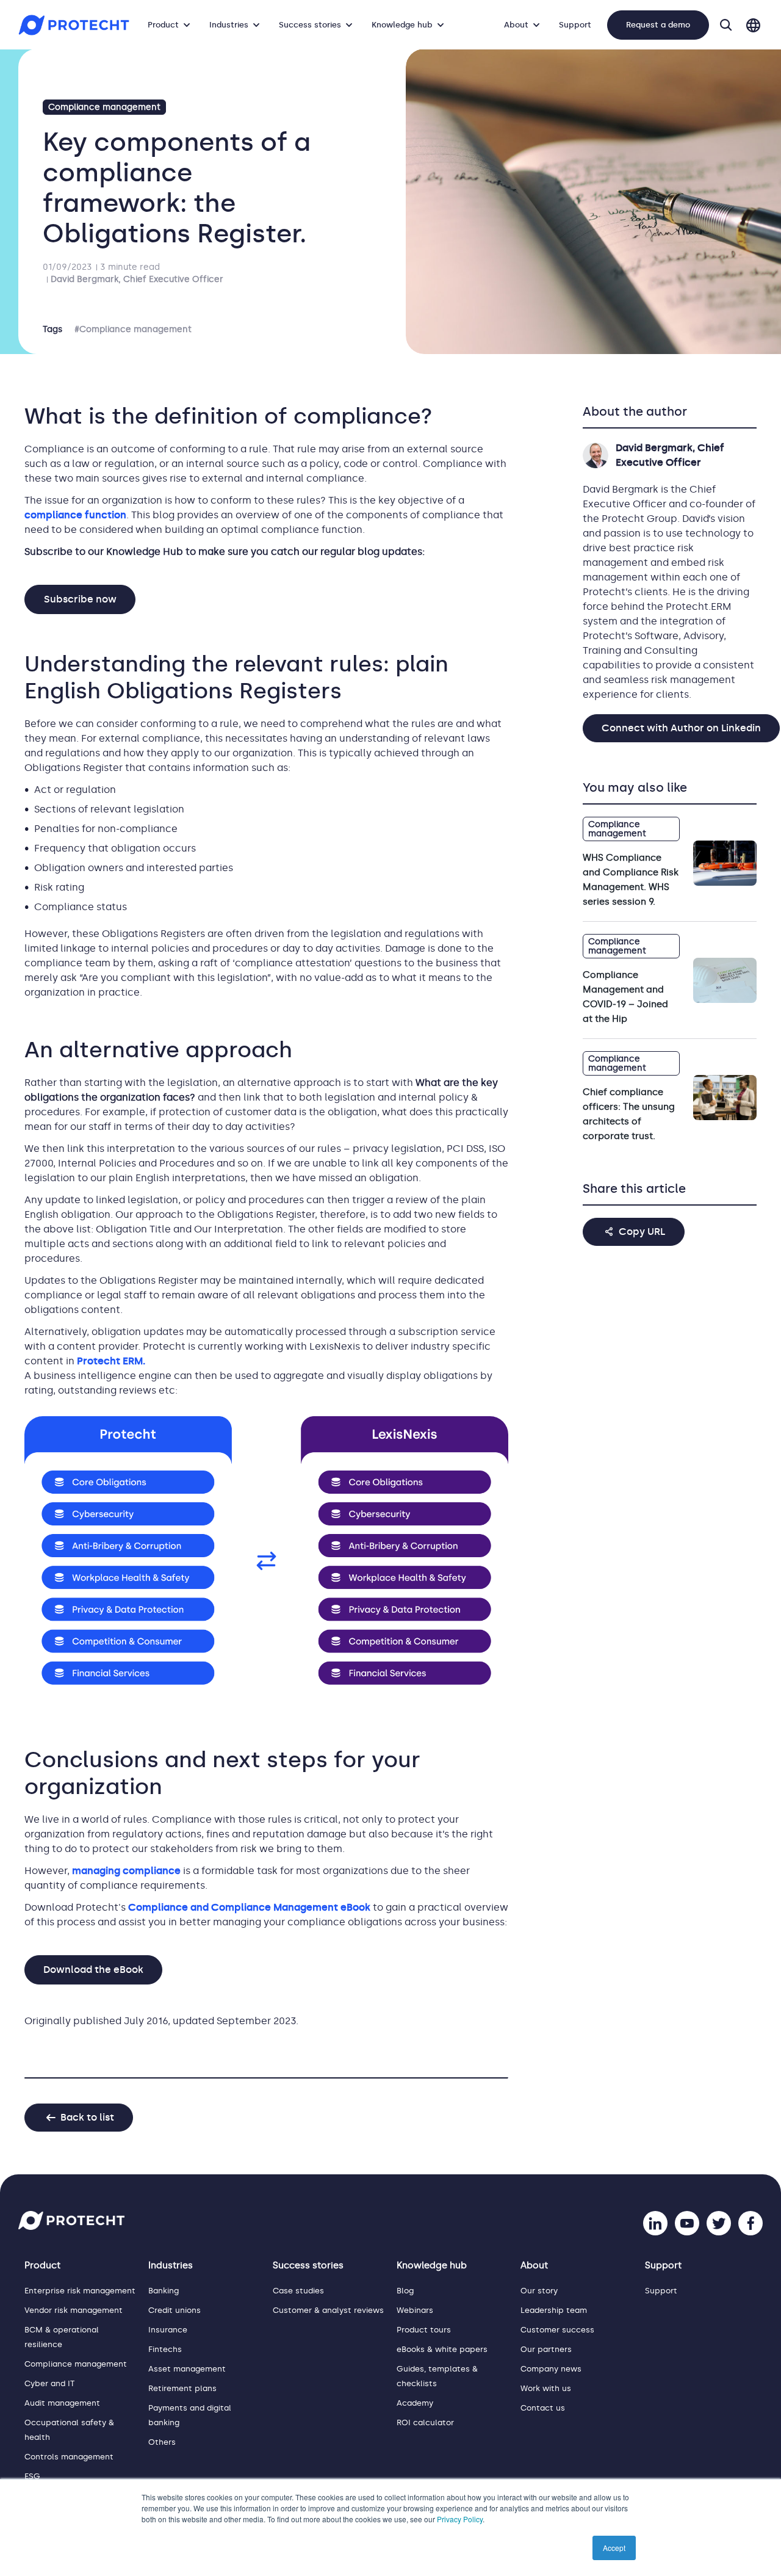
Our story (539, 2291)
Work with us (546, 2388)
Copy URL (642, 1232)
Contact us (543, 2408)
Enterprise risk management (80, 2291)
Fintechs (165, 2349)
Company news (551, 2369)
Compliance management (104, 107)
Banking (164, 2291)
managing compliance (126, 1871)
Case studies (298, 2291)
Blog (405, 2291)
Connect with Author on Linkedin (681, 728)
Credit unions (175, 2310)
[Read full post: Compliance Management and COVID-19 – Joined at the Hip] (725, 980)
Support (575, 25)
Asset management (187, 2369)
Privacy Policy (460, 2519)
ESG (32, 2476)
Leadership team (554, 2310)
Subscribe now (80, 599)
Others (162, 2442)
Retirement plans (182, 2388)
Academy (415, 2403)
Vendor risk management (74, 2310)
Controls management (69, 2457)
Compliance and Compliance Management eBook (249, 1907)
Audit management (62, 2403)
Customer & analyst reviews (328, 2310)
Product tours (424, 2330)
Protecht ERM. (111, 1361)
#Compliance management (133, 329)
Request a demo (658, 25)
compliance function (75, 515)
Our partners (546, 2349)
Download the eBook (93, 1970)
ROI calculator (425, 2422)
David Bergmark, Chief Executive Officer (137, 279)
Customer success (557, 2330)
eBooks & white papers (442, 2349)
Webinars (415, 2310)
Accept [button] (614, 2548)
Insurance (168, 2330)
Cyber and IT (49, 2383)
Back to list (87, 2117)
